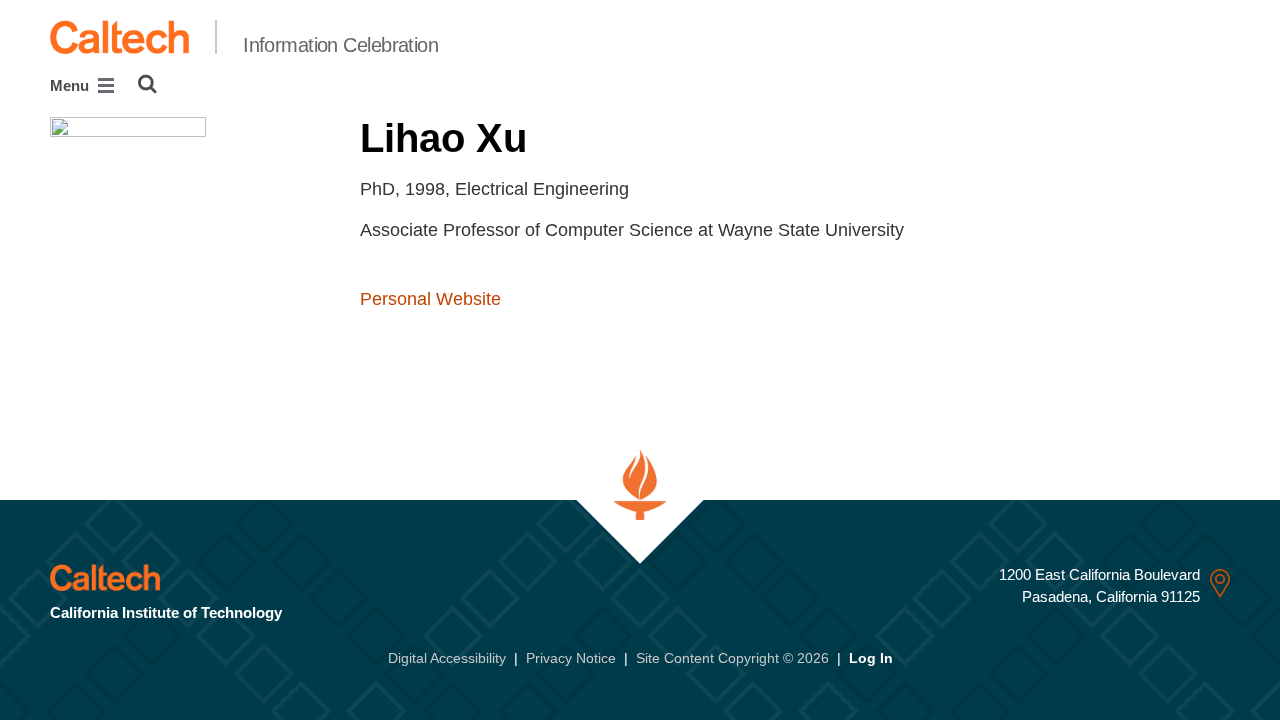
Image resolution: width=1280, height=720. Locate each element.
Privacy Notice (571, 658)
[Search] (147, 84)
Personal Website (430, 299)
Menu (71, 85)
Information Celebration (340, 45)
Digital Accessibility (447, 658)
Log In (871, 658)
